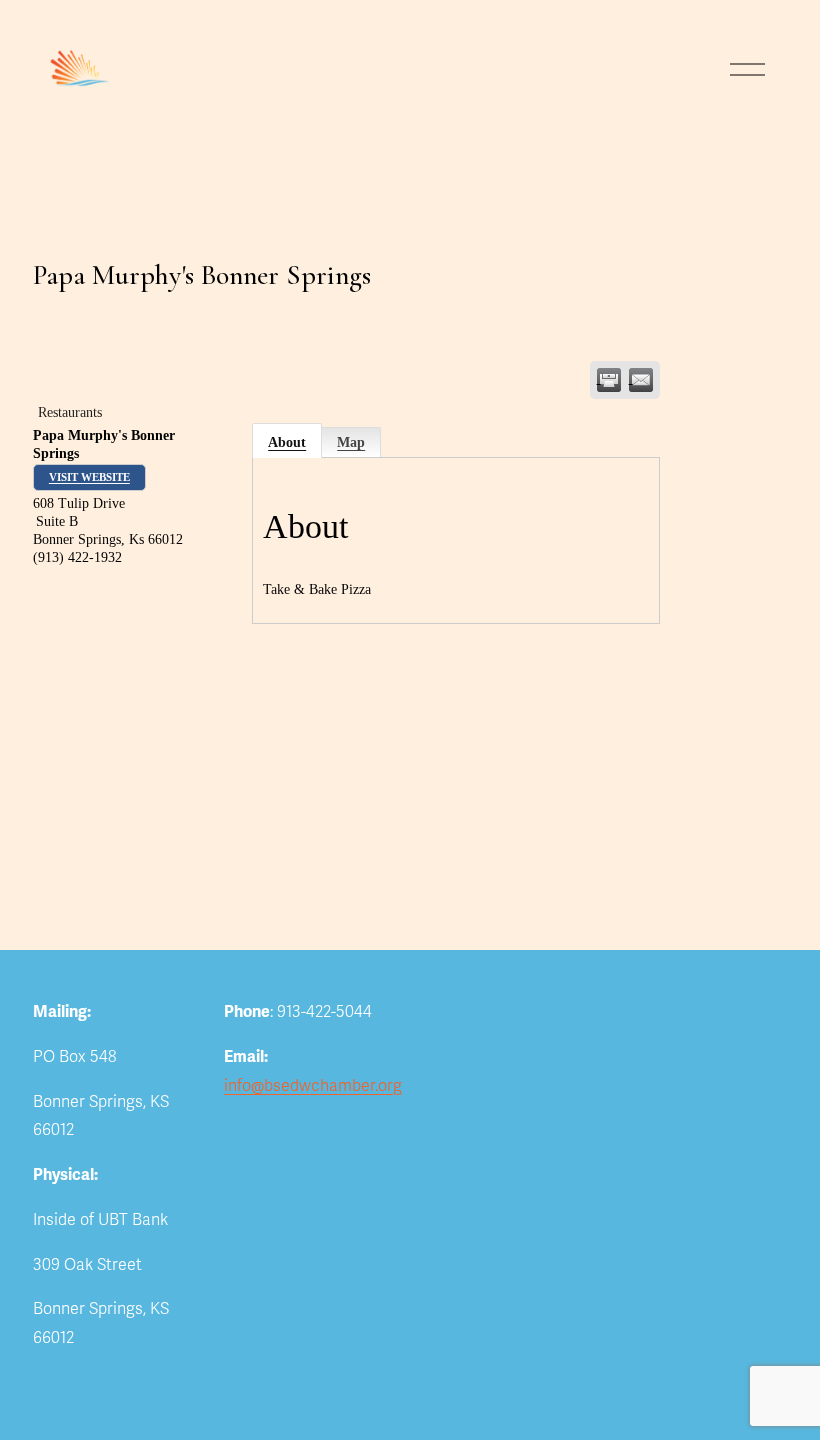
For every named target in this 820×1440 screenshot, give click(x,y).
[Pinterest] (350, 1123)
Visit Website (89, 477)
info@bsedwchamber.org (313, 1086)
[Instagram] (312, 1123)
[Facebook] (274, 1123)
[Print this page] (609, 380)
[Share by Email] (641, 380)
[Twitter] (236, 1123)
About (287, 442)
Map (351, 442)
